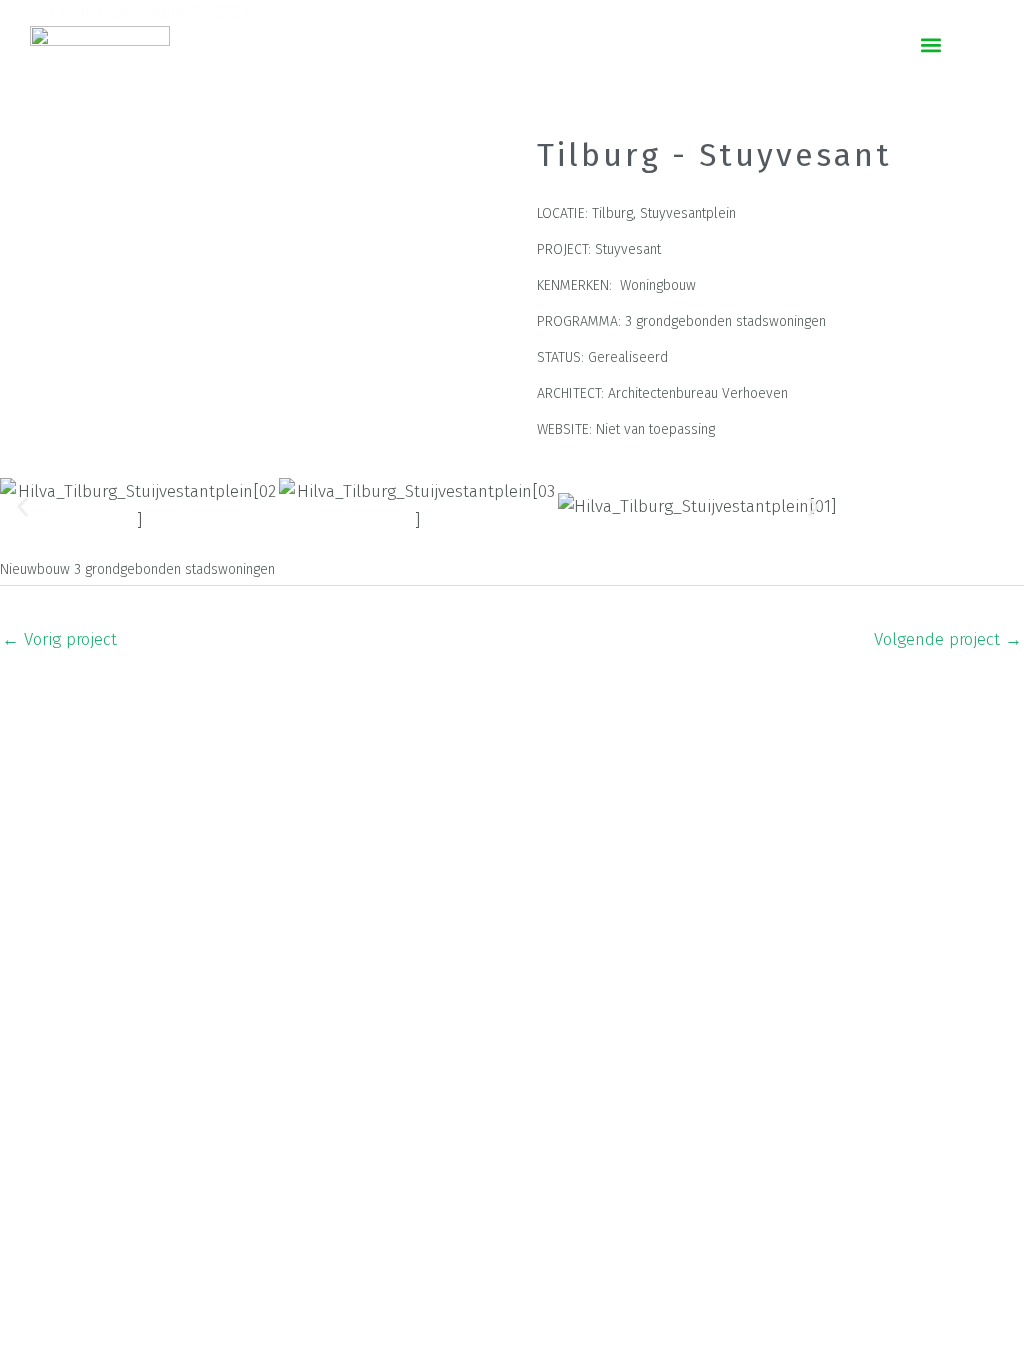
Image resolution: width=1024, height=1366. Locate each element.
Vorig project (59, 639)
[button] (931, 45)
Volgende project (948, 639)
